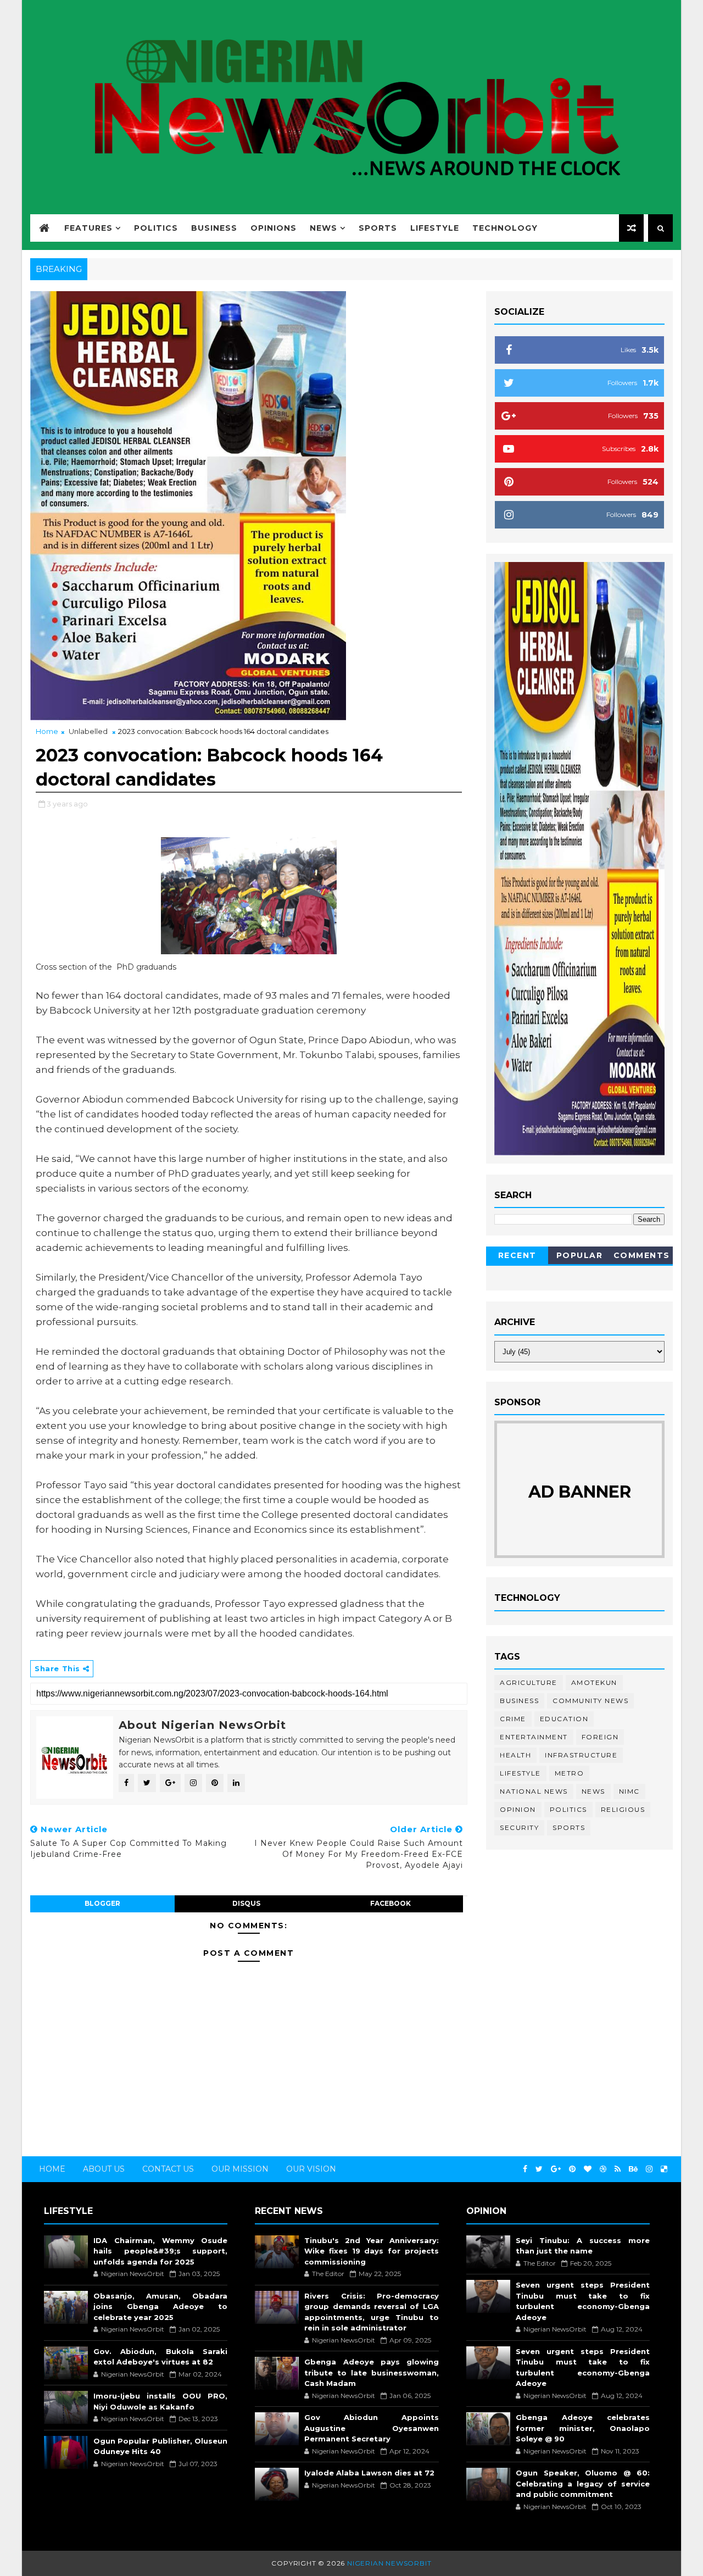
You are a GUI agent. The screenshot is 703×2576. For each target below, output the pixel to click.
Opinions (274, 228)
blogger (102, 1903)
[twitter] (539, 2169)
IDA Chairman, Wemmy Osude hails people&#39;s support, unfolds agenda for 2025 (160, 2251)
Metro (570, 1773)
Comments (642, 1255)
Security (519, 1827)
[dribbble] (603, 2169)
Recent (517, 1255)
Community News (590, 1701)
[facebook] (525, 2169)
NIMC (629, 1791)
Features (88, 228)
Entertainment (534, 1737)
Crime (513, 1719)
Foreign (600, 1737)
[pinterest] (572, 2169)
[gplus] (556, 2169)
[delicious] (664, 2169)
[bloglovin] (588, 2169)
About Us (104, 2169)
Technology (505, 228)
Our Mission (240, 2169)
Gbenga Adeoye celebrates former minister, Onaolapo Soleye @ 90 (583, 2428)
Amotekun (594, 1682)
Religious (623, 1809)
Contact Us (168, 2169)
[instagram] (649, 2169)
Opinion (518, 1809)
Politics (156, 228)
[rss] (618, 2169)
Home (47, 731)
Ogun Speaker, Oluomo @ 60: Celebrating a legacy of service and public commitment (583, 2483)
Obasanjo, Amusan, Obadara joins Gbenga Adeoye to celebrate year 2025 (160, 2307)
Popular (580, 1255)
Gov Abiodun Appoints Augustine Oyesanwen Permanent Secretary (371, 2428)
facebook (390, 1903)
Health (515, 1755)
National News (534, 1791)
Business (214, 228)
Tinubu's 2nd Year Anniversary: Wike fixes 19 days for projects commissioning (371, 2251)
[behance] (633, 2169)
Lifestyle (435, 228)
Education (564, 1719)
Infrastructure (581, 1755)
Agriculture (529, 1682)
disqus (246, 1903)
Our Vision (311, 2169)
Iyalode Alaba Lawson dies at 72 (369, 2473)
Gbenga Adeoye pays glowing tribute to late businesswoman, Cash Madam (371, 2372)
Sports (378, 228)
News (323, 228)
